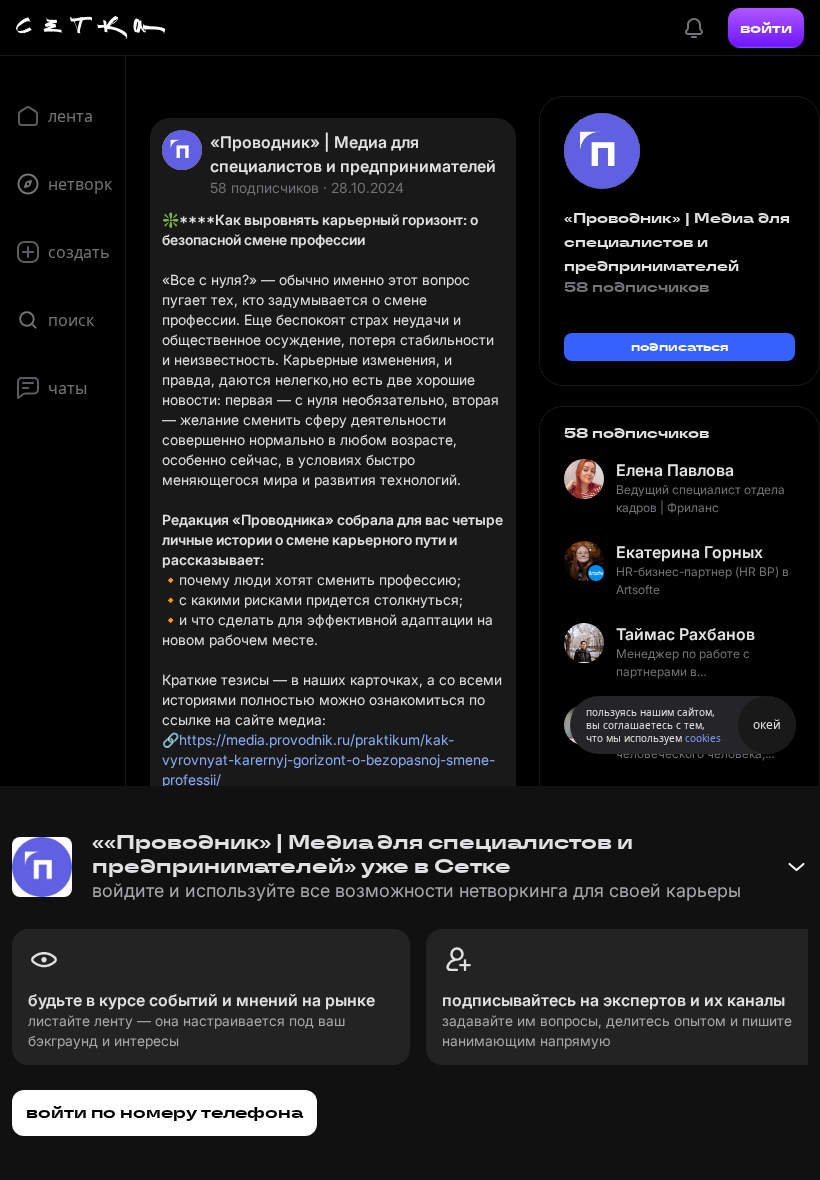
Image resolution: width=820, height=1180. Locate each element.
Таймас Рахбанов (685, 634)
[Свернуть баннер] (796, 867)
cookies (703, 738)
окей (767, 724)
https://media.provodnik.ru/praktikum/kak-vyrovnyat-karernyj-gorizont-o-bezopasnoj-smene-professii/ (328, 759)
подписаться (680, 346)
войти (766, 28)
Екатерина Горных (689, 552)
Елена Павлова (675, 470)
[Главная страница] (91, 28)
